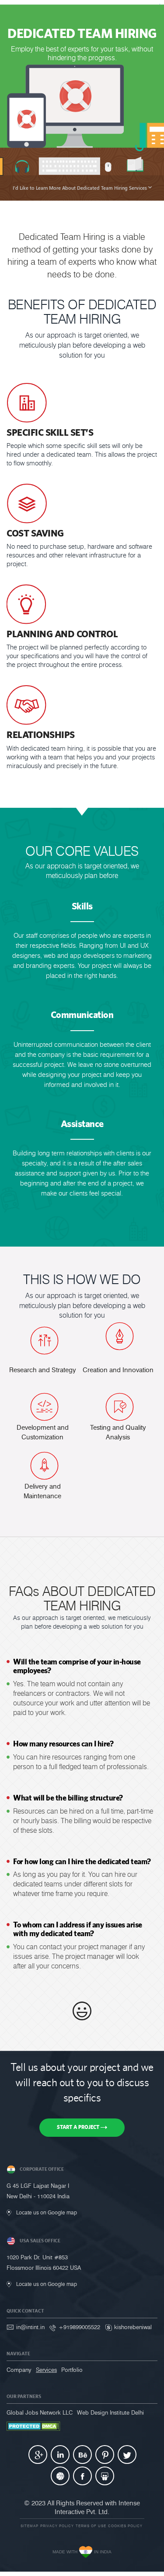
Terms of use (91, 2526)
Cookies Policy (125, 2526)
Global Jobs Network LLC (40, 2412)
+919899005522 (79, 2327)
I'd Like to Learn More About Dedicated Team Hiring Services (80, 188)
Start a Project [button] (79, 2127)
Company (19, 2370)
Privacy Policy (57, 2526)
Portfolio (72, 2370)
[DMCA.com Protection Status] (33, 2426)
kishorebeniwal (133, 2327)
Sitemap (30, 2526)
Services (46, 2370)
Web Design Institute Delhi (110, 2412)
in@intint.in (30, 2327)
